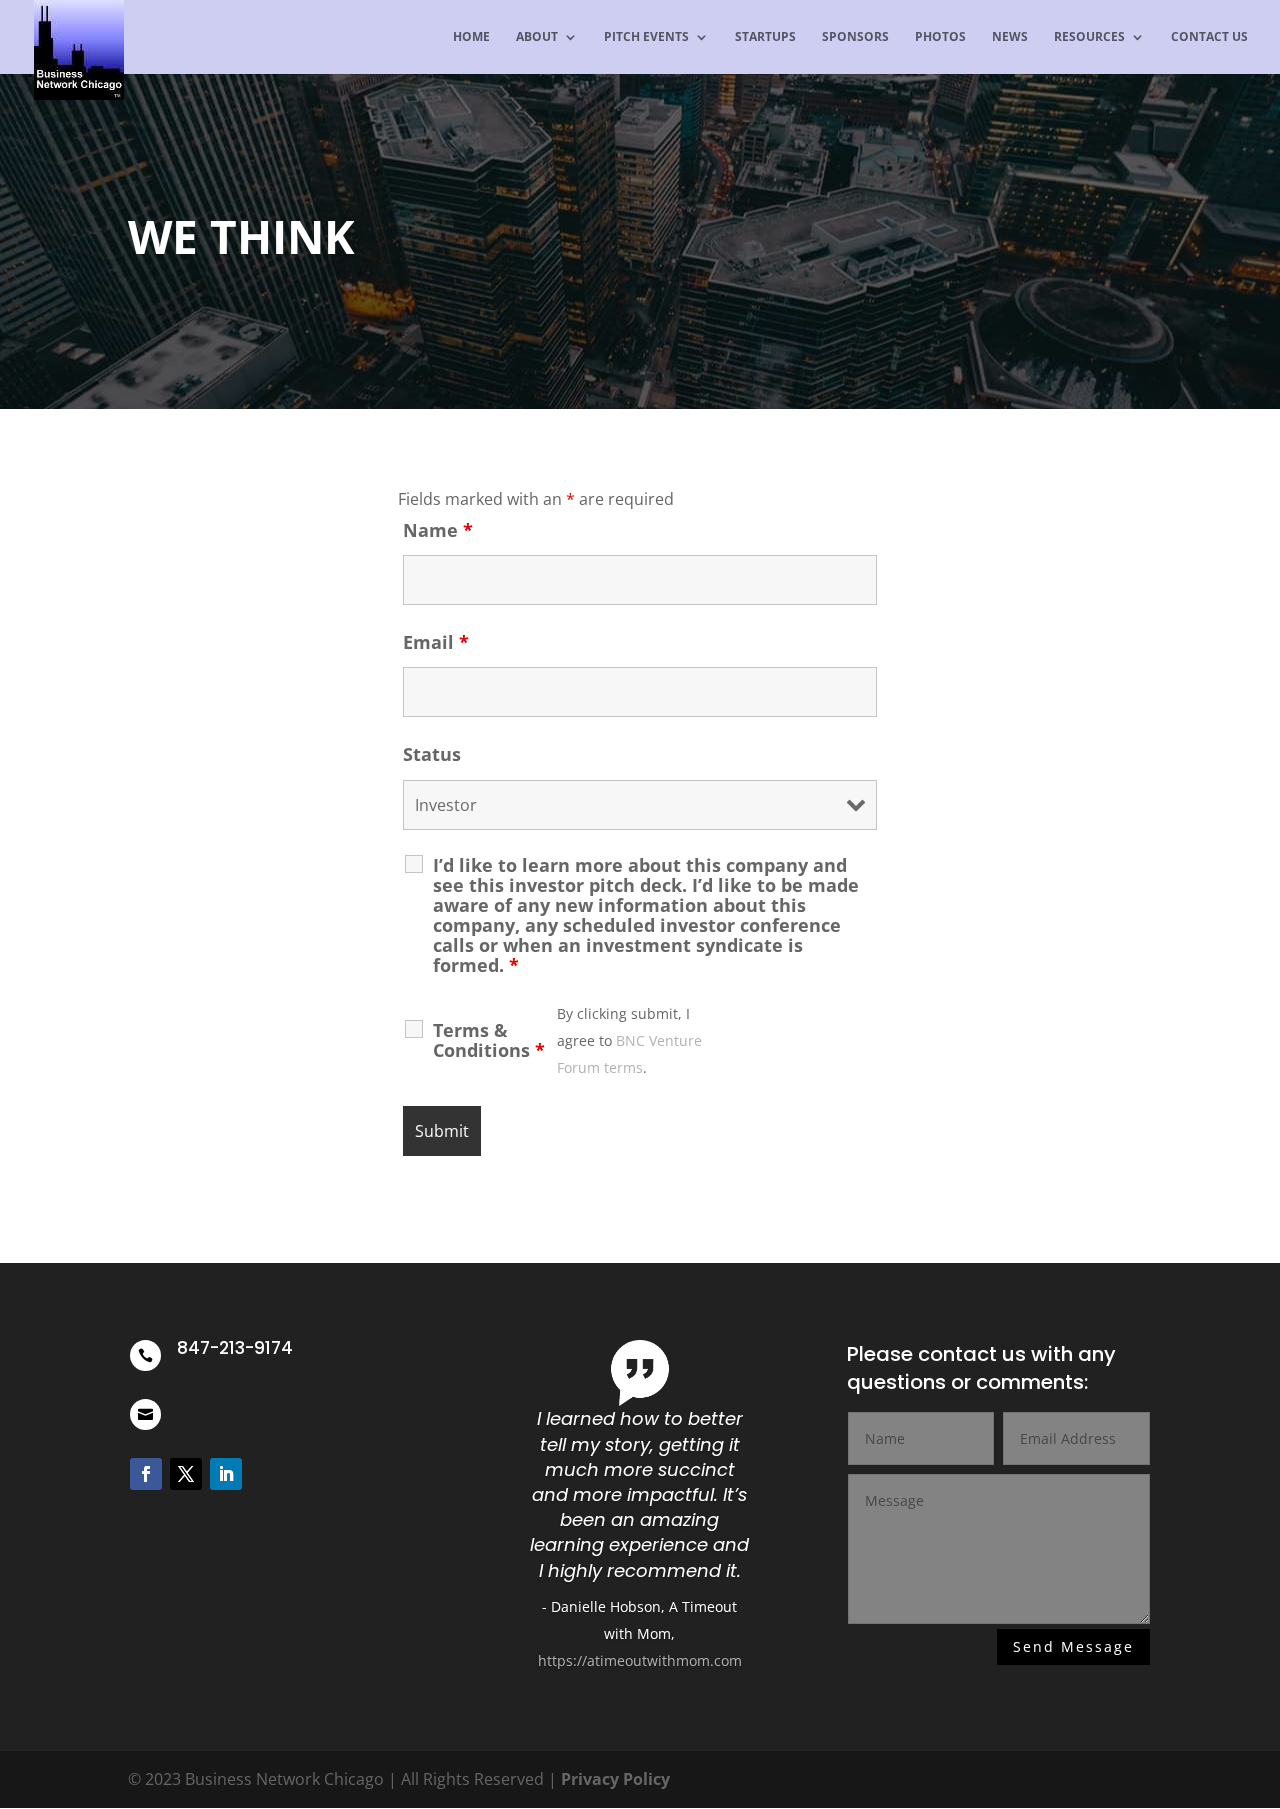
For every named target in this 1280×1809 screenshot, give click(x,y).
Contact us (1209, 37)
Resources (1089, 37)
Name (438, 530)
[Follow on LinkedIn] (226, 1474)
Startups (765, 37)
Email (436, 642)
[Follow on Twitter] (186, 1474)
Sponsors (855, 37)
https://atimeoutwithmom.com (640, 1660)
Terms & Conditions (489, 1040)
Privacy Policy (615, 1779)
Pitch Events (646, 37)
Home (471, 37)
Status (432, 754)
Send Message (1073, 1646)
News (1010, 37)
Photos (940, 37)
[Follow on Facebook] (146, 1474)
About (537, 37)
